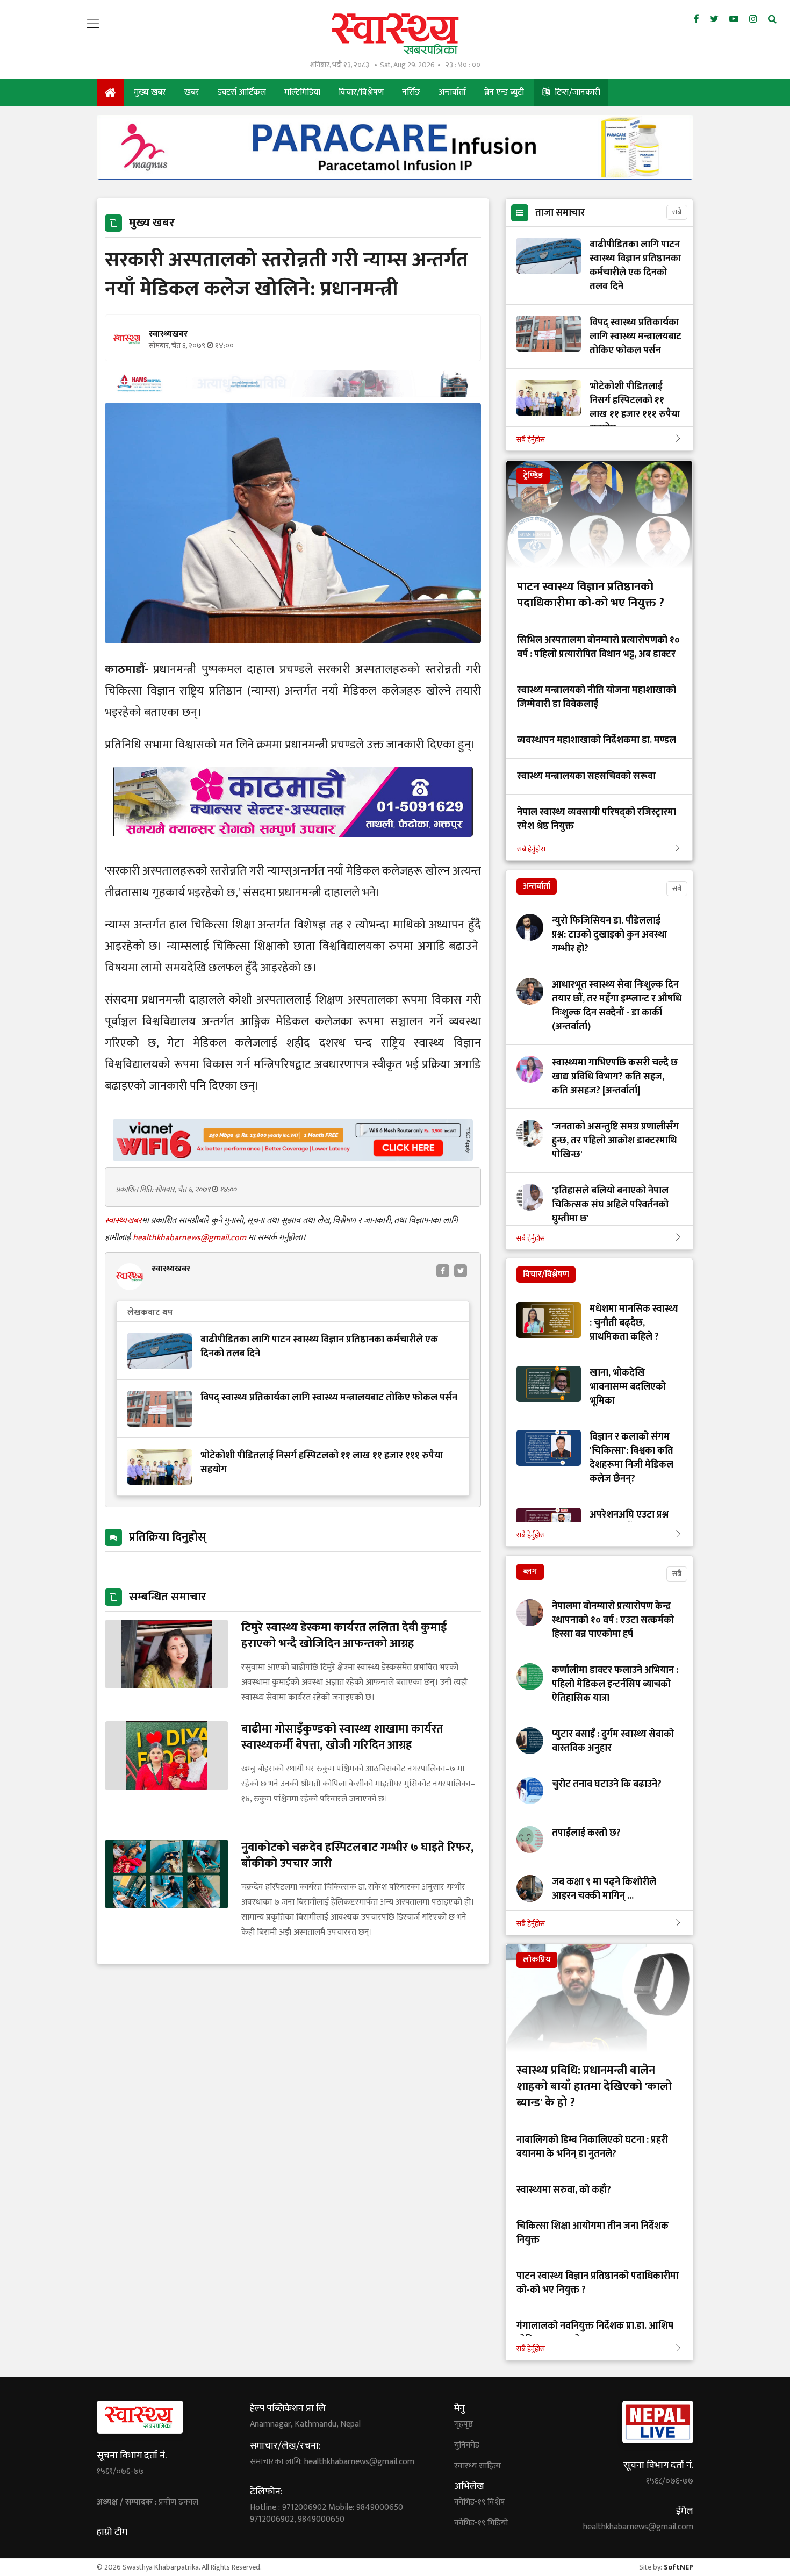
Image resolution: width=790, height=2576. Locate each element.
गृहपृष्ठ (464, 2424)
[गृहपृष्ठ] (110, 92)
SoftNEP (678, 2567)
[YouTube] (734, 19)
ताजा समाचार (560, 213)
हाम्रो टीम (112, 2532)
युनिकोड (467, 2445)
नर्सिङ (411, 92)
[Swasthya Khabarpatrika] (395, 34)
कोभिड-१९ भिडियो (481, 2523)
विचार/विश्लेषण (361, 92)
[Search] (772, 19)
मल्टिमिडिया (302, 92)
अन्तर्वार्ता (452, 92)
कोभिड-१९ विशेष (480, 2502)
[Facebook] (696, 19)
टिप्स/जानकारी (576, 92)
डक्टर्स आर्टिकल (242, 92)
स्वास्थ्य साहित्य (477, 2466)
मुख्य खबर (150, 92)
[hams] (293, 394)
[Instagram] (753, 19)
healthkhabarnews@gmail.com (191, 1238)
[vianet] (293, 1158)
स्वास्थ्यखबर (123, 1221)
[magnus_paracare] (395, 177)
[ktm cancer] (293, 850)
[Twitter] (714, 19)
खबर (192, 92)
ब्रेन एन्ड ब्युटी (504, 92)
